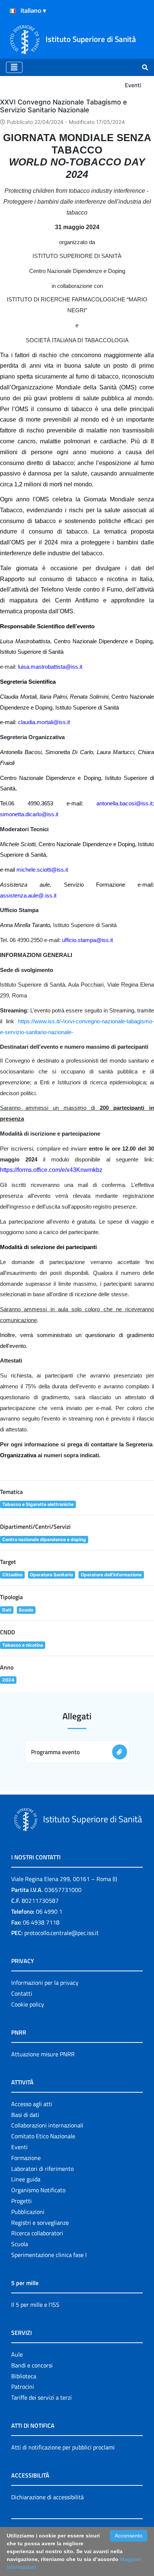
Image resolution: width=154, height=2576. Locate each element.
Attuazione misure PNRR (43, 2054)
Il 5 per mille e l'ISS (35, 2305)
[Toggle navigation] (14, 67)
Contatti (22, 1993)
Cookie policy (28, 2004)
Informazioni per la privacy (45, 1983)
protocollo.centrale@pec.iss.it (61, 1933)
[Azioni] (13, 11)
